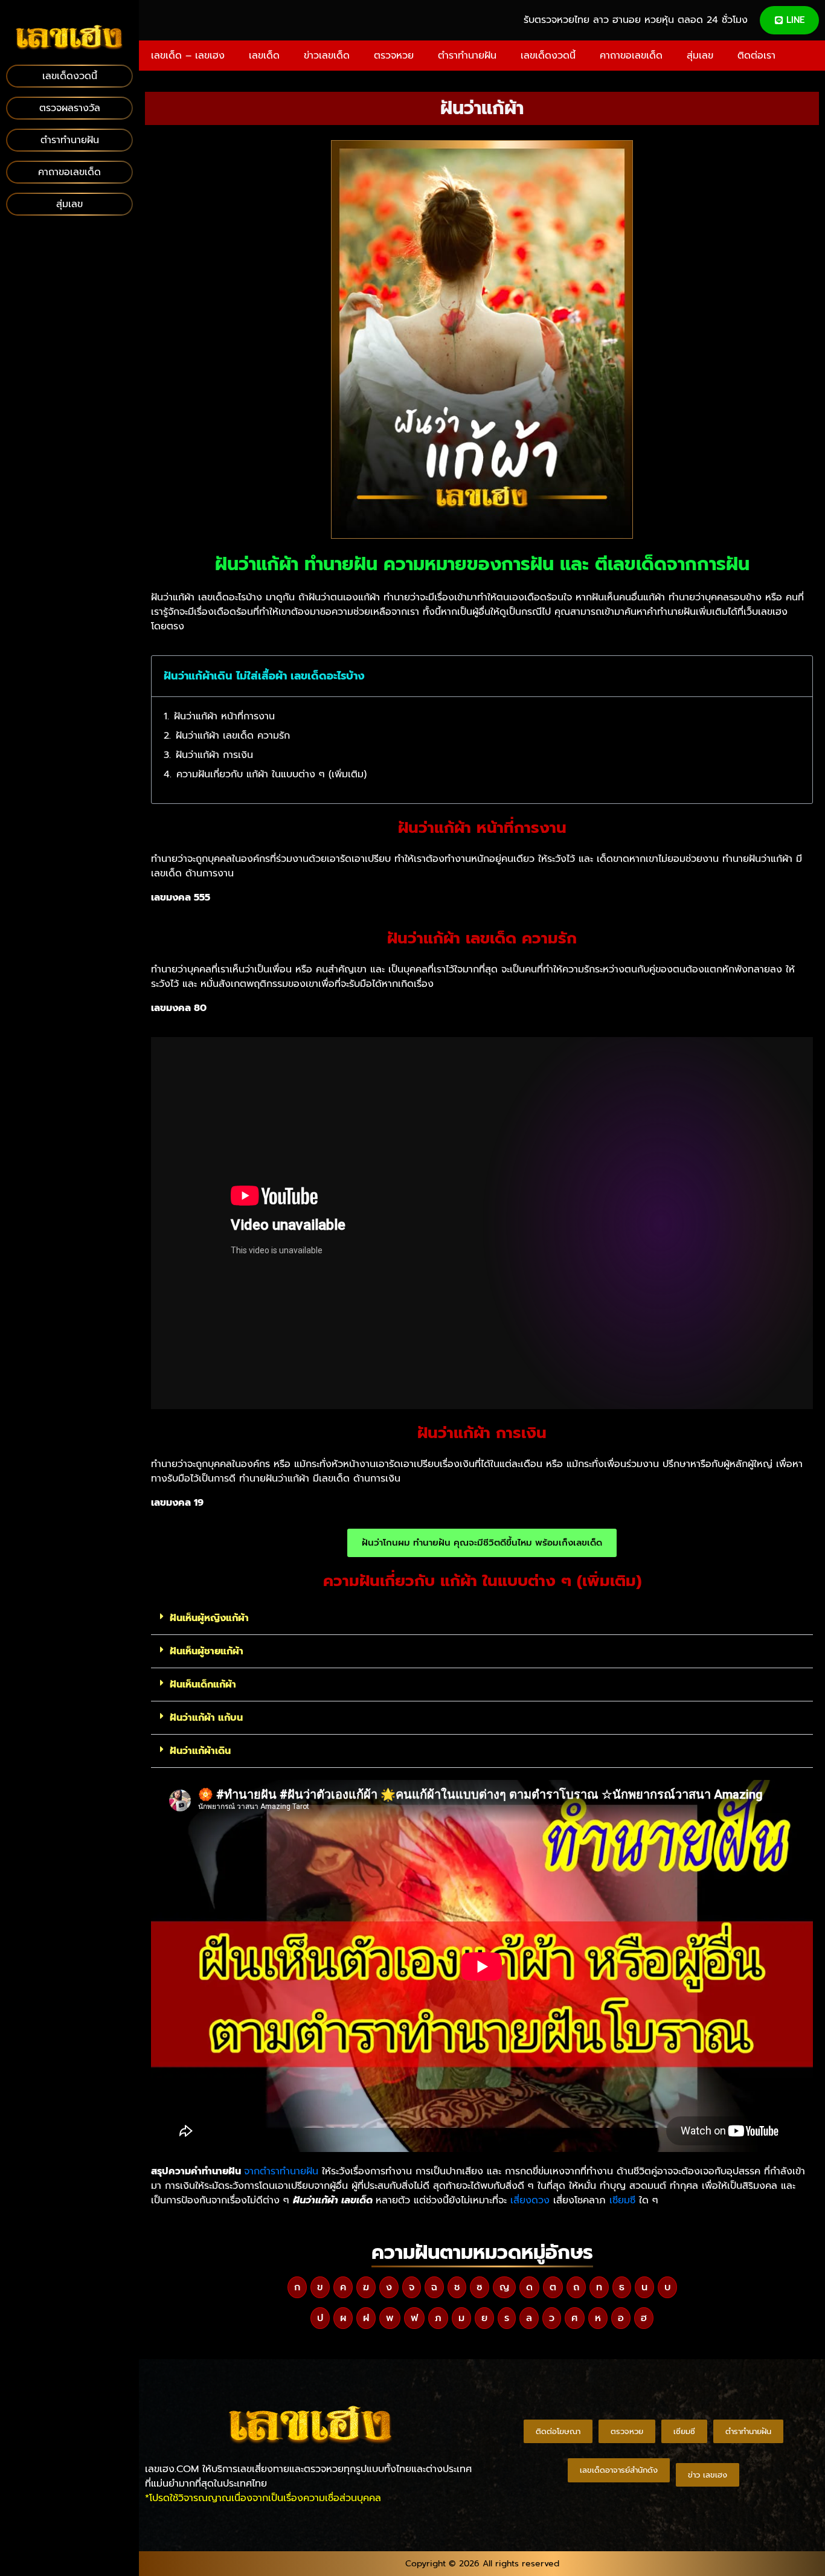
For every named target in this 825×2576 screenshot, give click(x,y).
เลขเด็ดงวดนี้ (548, 56)
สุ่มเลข (700, 56)
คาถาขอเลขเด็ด (631, 56)
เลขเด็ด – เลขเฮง (188, 56)
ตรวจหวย (394, 56)
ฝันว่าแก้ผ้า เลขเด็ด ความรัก (233, 736)
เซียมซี (622, 2200)
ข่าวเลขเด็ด (327, 56)
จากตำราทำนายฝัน (281, 2171)
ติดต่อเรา (756, 56)
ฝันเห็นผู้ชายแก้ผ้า (207, 1651)
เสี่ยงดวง (530, 2200)
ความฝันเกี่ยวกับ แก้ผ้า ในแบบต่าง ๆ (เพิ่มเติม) (271, 774)
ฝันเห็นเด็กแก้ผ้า (203, 1685)
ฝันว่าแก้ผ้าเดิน (200, 1751)
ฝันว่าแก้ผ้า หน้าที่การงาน (224, 716)
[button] (795, 676)
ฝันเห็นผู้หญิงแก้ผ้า (209, 1618)
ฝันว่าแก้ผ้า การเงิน (214, 755)
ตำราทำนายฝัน (467, 56)
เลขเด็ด (264, 56)
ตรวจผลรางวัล (70, 108)
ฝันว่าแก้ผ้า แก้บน (206, 1718)
